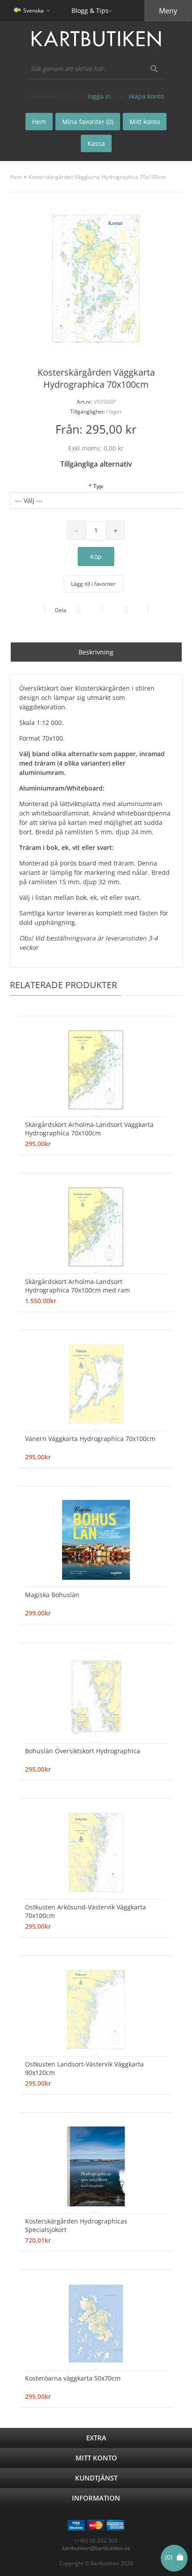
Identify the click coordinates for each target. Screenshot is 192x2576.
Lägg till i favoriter (93, 584)
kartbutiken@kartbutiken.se (96, 2548)
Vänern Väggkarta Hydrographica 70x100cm (90, 1439)
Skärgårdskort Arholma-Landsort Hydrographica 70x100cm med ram (77, 1286)
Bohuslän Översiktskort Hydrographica (83, 1751)
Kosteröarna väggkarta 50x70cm (73, 2378)
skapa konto (146, 96)
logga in (99, 96)
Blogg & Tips (90, 10)
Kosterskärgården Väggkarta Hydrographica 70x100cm (97, 177)
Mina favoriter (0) (88, 122)
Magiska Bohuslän (52, 1595)
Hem (16, 177)
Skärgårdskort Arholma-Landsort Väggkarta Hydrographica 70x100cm (89, 1129)
